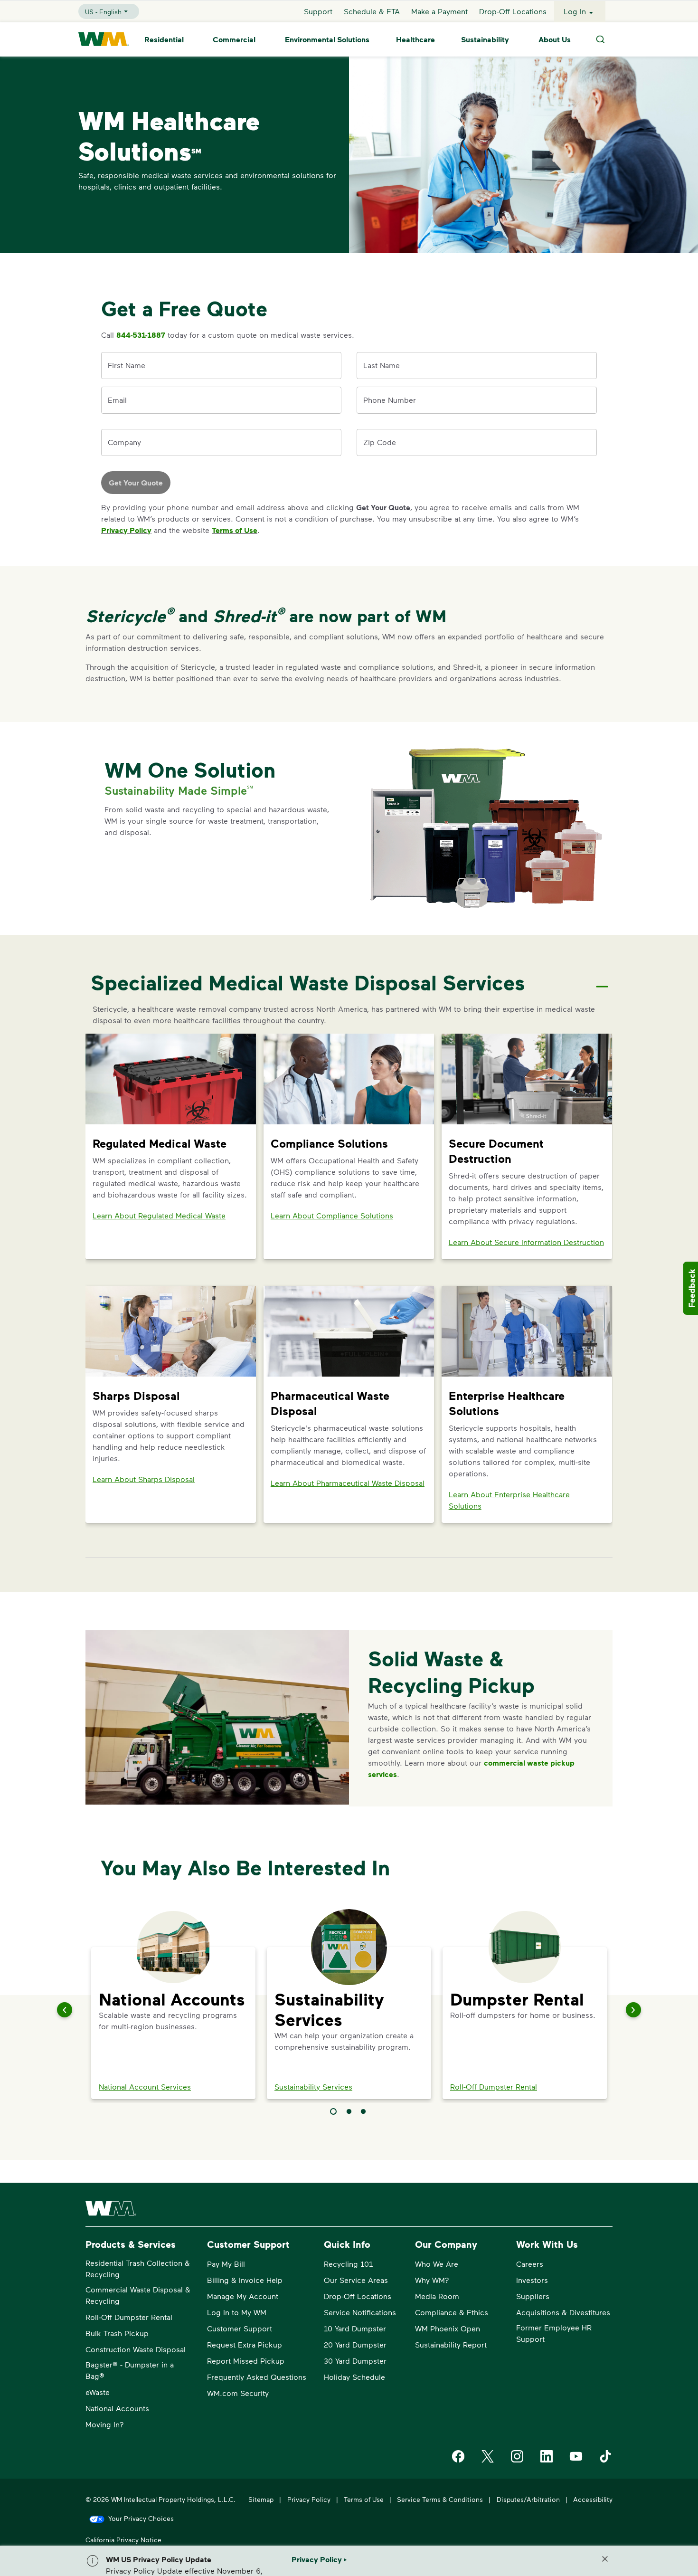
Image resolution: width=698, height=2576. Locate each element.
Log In (575, 11)
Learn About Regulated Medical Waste (159, 1215)
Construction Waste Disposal (136, 2349)
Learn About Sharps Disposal (144, 1479)
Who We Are (437, 2264)
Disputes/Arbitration (528, 2499)
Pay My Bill (226, 2264)
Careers (530, 2264)
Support (318, 11)
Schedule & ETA (372, 11)
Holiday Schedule (354, 2377)
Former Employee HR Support (554, 2333)
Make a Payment (439, 11)
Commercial (234, 39)
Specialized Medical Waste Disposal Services (308, 982)
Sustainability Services (313, 2086)
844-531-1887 (141, 335)
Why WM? (432, 2280)
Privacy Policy (126, 530)
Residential (164, 39)
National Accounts (117, 2408)
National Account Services (145, 2086)
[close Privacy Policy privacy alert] (605, 2559)
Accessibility (593, 2499)
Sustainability (485, 39)
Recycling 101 (348, 2264)
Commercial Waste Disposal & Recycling (138, 2295)
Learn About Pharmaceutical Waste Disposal (348, 1483)
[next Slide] (633, 2010)
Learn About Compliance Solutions (332, 1215)
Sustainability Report (451, 2344)
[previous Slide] (65, 2010)
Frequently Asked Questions (257, 2377)
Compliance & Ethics (452, 2312)
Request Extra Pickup (245, 2344)
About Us (555, 39)
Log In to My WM (237, 2312)
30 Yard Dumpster (355, 2361)
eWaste (98, 2392)
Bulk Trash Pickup (117, 2333)
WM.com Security (238, 2393)
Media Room (437, 2296)
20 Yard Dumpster (355, 2344)
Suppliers (533, 2296)
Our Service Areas (356, 2280)
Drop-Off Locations (513, 11)
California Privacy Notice (123, 2540)
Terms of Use (235, 530)
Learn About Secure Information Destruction (526, 1242)
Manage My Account (243, 2296)
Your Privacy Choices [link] (141, 2518)
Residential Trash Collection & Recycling (138, 2268)
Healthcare (415, 39)
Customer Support (240, 2328)
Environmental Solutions (327, 39)
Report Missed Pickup (246, 2361)
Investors (532, 2280)
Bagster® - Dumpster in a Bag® (130, 2370)
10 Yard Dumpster (355, 2328)
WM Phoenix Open (448, 2328)
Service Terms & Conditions (440, 2499)
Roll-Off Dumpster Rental (494, 2086)
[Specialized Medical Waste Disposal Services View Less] (602, 979)
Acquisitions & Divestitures (563, 2312)
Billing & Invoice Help (245, 2280)
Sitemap (261, 2499)
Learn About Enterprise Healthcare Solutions (509, 1500)
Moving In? (105, 2424)
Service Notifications (360, 2312)
